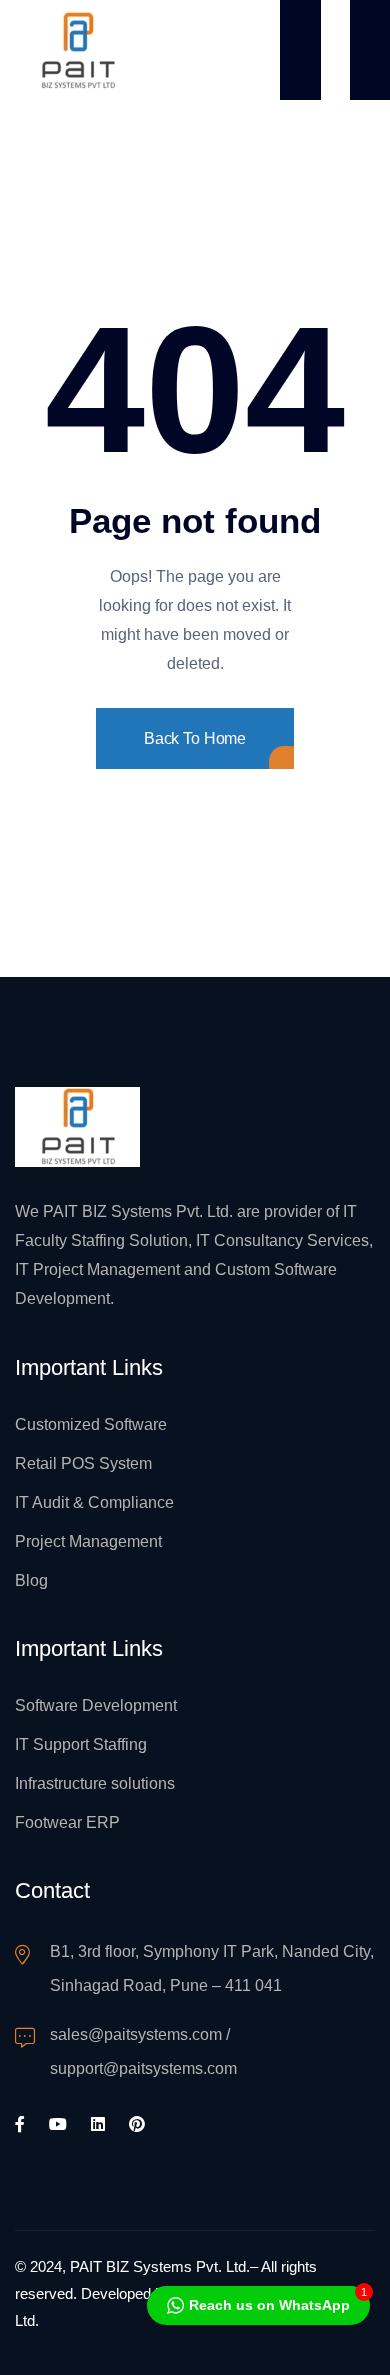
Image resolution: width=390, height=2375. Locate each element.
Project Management (88, 1541)
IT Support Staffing (81, 1744)
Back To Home (195, 738)
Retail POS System (83, 1463)
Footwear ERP (67, 1822)
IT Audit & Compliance (94, 1502)
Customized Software (91, 1424)
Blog (31, 1580)
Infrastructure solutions (95, 1783)
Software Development (96, 1705)
